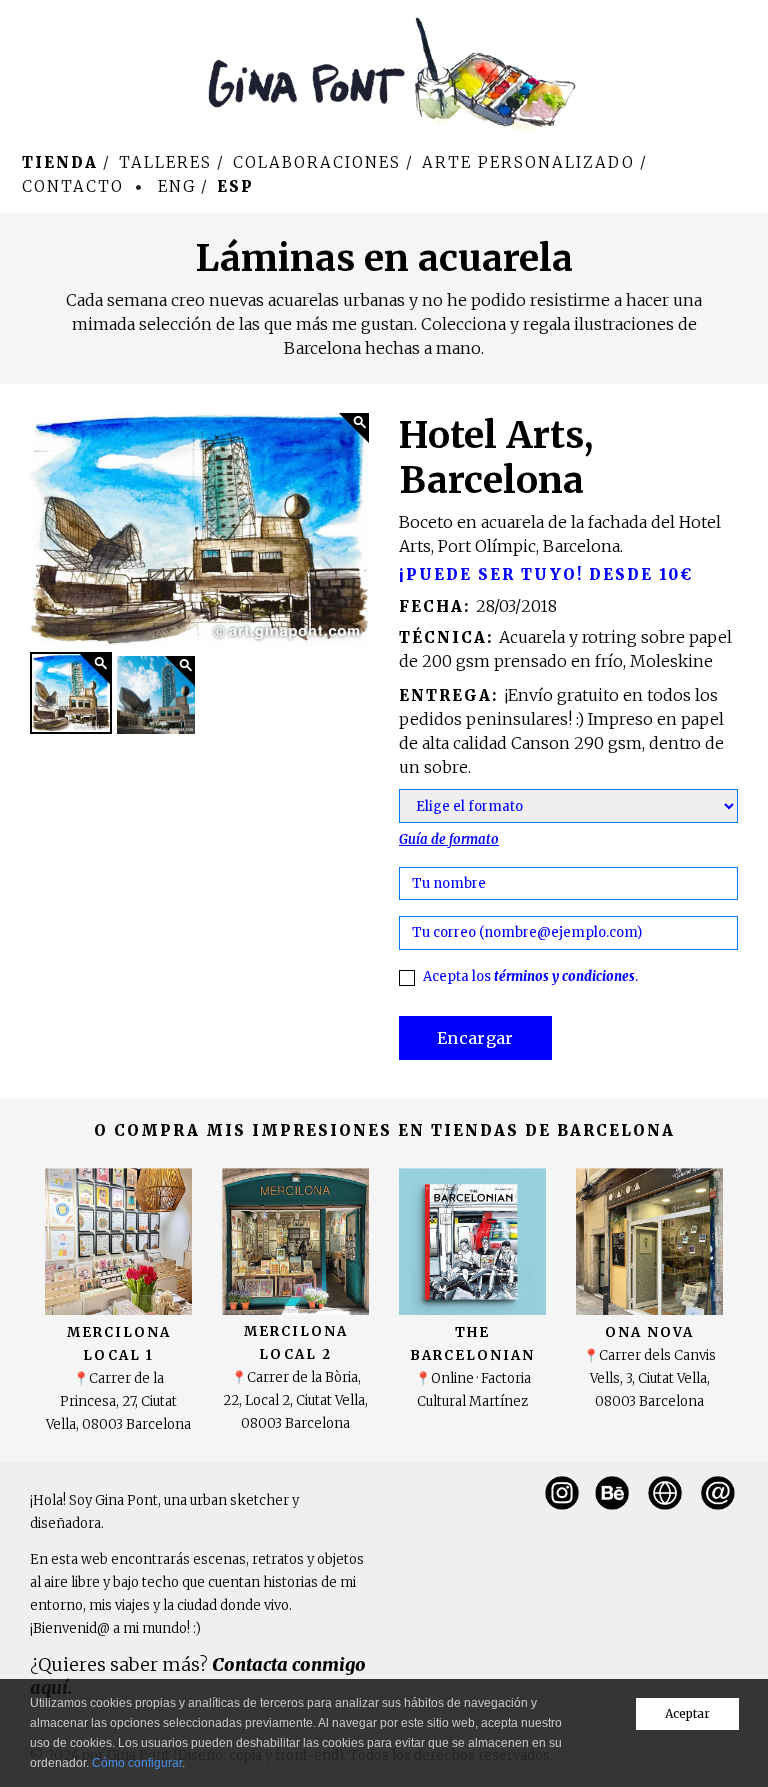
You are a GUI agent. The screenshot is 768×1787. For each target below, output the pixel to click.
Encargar (475, 1038)
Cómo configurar (137, 1763)
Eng (177, 186)
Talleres (165, 162)
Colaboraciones (317, 162)
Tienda (60, 162)
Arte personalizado (528, 162)
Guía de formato (449, 839)
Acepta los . (530, 976)
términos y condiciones (564, 976)
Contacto (73, 186)
